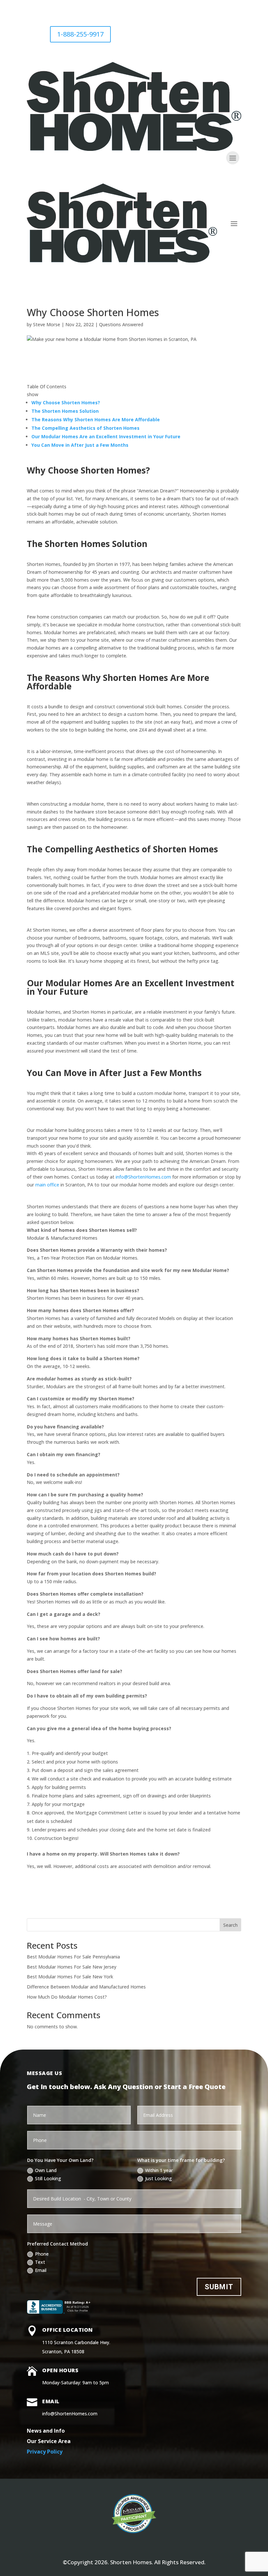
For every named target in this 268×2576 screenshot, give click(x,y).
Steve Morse (47, 324)
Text (40, 2262)
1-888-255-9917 (80, 34)
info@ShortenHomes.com (143, 1177)
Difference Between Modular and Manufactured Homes (86, 1987)
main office (47, 1185)
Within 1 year (159, 2170)
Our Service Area (49, 2441)
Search (230, 1925)
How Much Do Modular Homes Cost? (67, 1997)
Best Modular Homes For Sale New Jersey (72, 1967)
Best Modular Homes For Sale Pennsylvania (73, 1957)
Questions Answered (121, 324)
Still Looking (48, 2178)
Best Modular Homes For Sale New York (70, 1977)
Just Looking (159, 2178)
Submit (219, 2287)
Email (41, 2270)
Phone (42, 2254)
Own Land (46, 2170)
